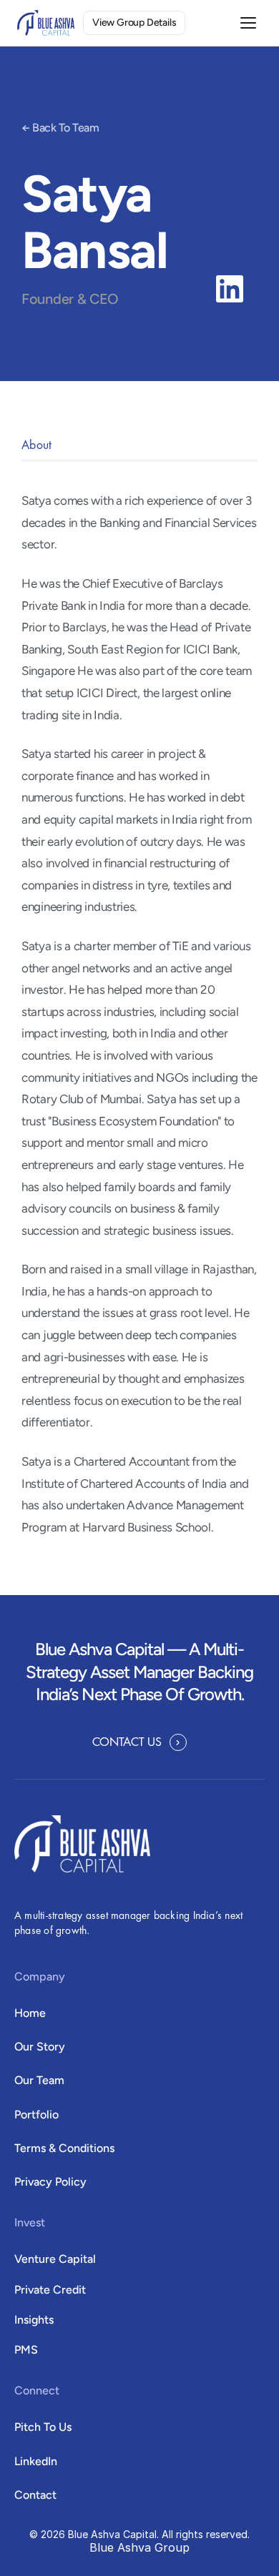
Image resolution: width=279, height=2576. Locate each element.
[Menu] (248, 23)
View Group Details (134, 23)
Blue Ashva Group (139, 2547)
